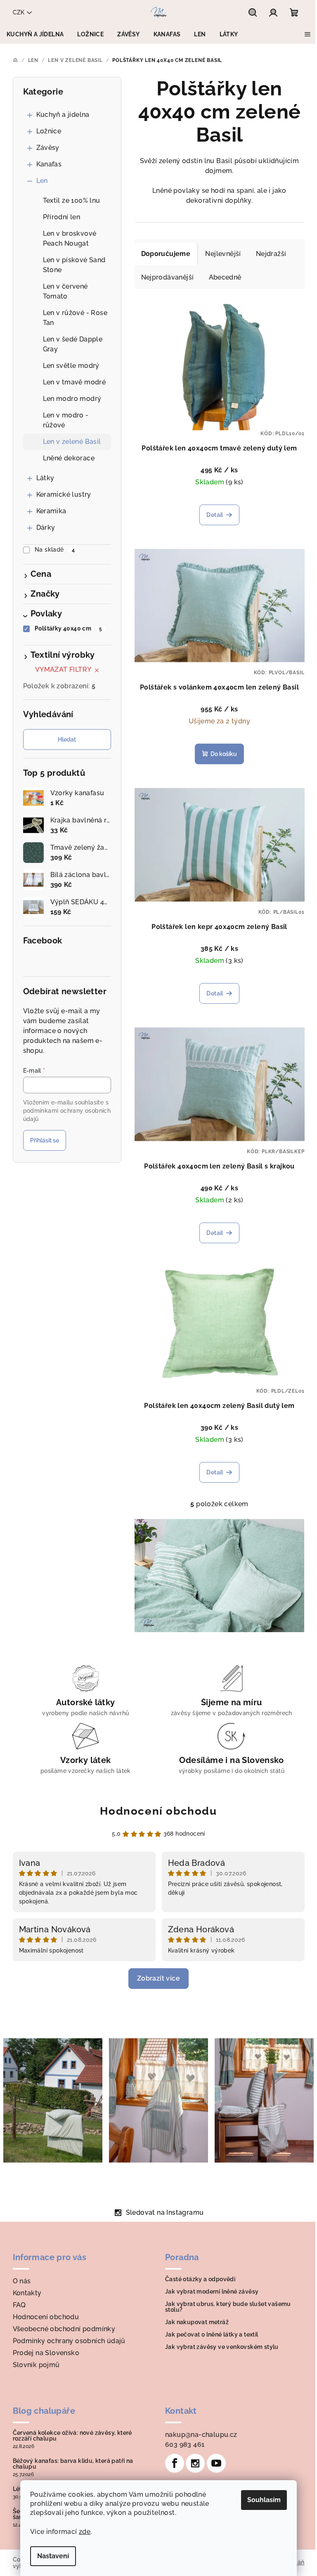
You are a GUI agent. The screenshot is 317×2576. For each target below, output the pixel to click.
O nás (22, 2281)
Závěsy (48, 148)
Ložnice (49, 131)
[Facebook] (175, 2463)
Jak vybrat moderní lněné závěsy (212, 2292)
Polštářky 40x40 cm (68, 628)
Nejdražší (271, 254)
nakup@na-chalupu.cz (201, 2435)
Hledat (67, 739)
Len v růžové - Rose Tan (75, 318)
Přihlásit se (45, 1140)
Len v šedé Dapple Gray (73, 344)
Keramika (51, 511)
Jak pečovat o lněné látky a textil (212, 2334)
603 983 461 (185, 2444)
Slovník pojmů (36, 2365)
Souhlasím (264, 2500)
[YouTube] (216, 2463)
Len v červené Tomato (65, 291)
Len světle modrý (71, 366)
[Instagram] (195, 2463)
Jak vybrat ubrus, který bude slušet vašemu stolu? (228, 2307)
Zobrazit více (158, 1978)
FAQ (19, 2305)
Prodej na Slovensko (46, 2353)
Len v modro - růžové (66, 420)
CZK (19, 12)
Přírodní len (62, 217)
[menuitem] (35, 34)
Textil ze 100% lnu (72, 200)
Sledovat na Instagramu (165, 2212)
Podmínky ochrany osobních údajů (69, 2341)
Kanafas (49, 164)
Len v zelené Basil (72, 442)
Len (42, 181)
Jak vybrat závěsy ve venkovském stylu (222, 2347)
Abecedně (225, 277)
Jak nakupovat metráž (197, 2322)
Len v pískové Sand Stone (74, 265)
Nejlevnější (223, 254)
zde (85, 2532)
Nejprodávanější (168, 277)
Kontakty (27, 2293)
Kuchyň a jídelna (63, 115)
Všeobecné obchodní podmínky (64, 2329)
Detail (215, 515)
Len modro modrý (72, 399)
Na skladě (55, 550)
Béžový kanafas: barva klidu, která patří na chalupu (73, 2464)
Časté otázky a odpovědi (200, 2279)
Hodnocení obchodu (158, 1811)
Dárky (46, 527)
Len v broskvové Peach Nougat (70, 238)
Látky (45, 478)
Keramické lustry (64, 494)
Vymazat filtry (63, 669)
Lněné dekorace (69, 458)
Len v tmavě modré (75, 382)
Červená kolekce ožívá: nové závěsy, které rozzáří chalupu (72, 2436)
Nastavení (53, 2556)
